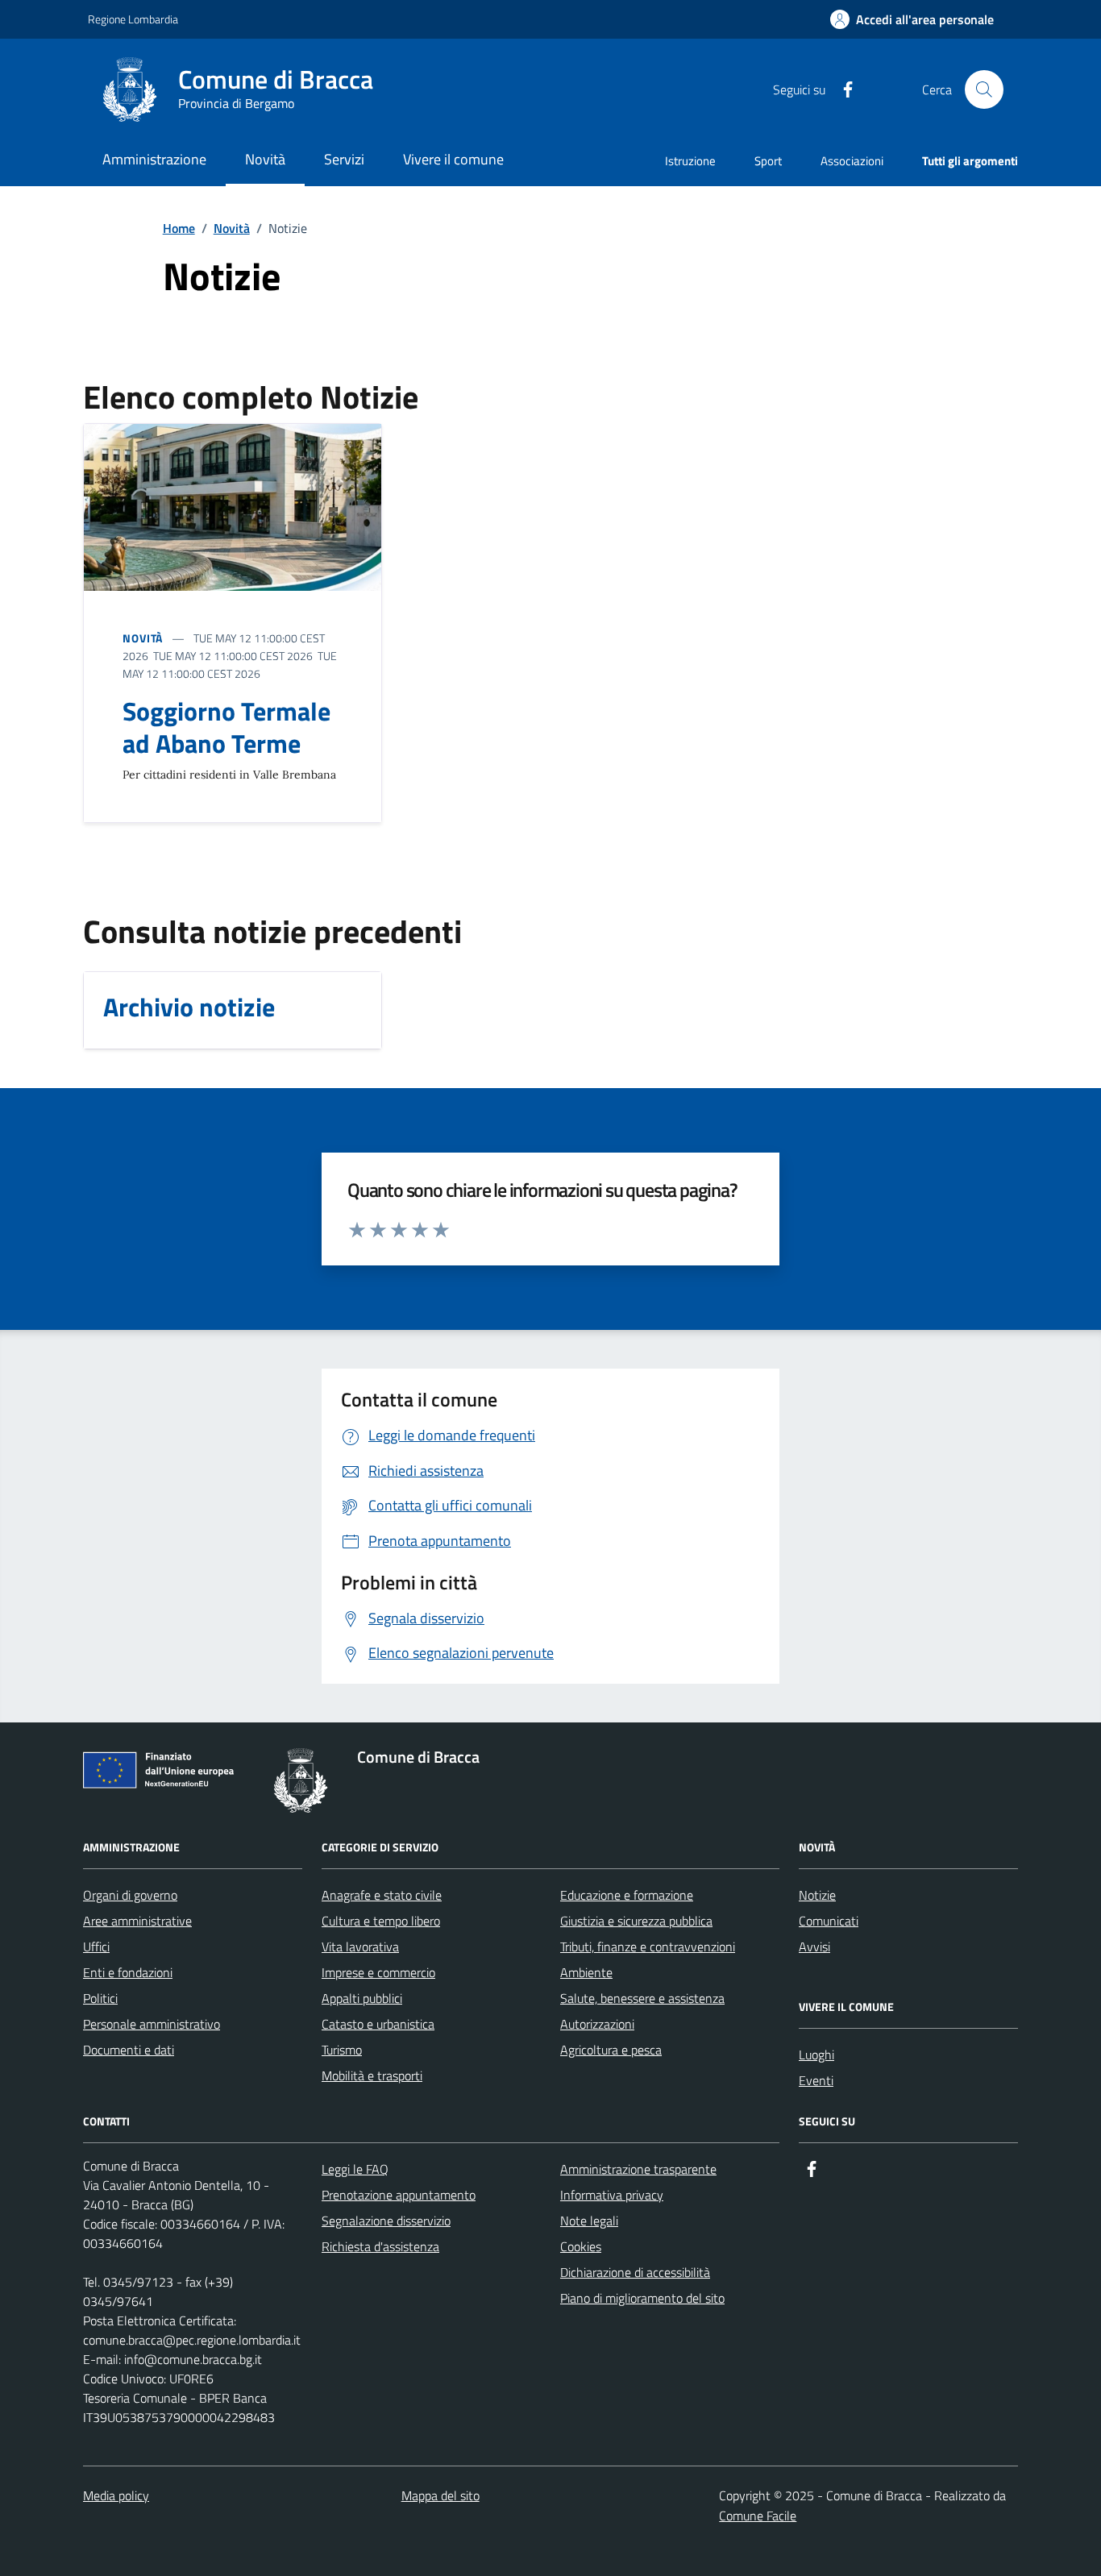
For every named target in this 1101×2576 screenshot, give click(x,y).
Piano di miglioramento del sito (642, 2298)
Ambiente (586, 1972)
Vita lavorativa (360, 1947)
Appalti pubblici (362, 1998)
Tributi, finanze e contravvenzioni (648, 1947)
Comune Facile (758, 2516)
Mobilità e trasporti (372, 2075)
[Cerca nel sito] (984, 89)
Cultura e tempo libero (381, 1921)
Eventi (816, 2080)
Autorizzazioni (597, 2024)
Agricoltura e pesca (611, 2050)
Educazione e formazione (627, 1895)
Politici (100, 1998)
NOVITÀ (143, 638)
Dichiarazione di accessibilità (635, 2272)
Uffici (96, 1947)
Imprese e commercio (378, 1972)
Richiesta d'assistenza (380, 2246)
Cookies (581, 2246)
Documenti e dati (129, 2050)
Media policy (116, 2495)
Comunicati (829, 1921)
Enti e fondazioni (128, 1972)
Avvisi (814, 1947)
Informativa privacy (612, 2195)
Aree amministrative (137, 1921)
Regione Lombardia (133, 19)
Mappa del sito (440, 2495)
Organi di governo (130, 1895)
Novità (232, 228)
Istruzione (690, 161)
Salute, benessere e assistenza (642, 1998)
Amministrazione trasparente (638, 2169)
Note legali (589, 2221)
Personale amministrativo (152, 2024)
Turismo (342, 2050)
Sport (768, 161)
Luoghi (816, 2055)
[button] (912, 20)
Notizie (817, 1895)
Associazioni (852, 161)
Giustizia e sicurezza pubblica (636, 1921)
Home (179, 228)
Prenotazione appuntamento (399, 2195)
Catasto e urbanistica (378, 2024)
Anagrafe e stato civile (382, 1895)
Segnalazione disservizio (386, 2221)
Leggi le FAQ (355, 2169)
